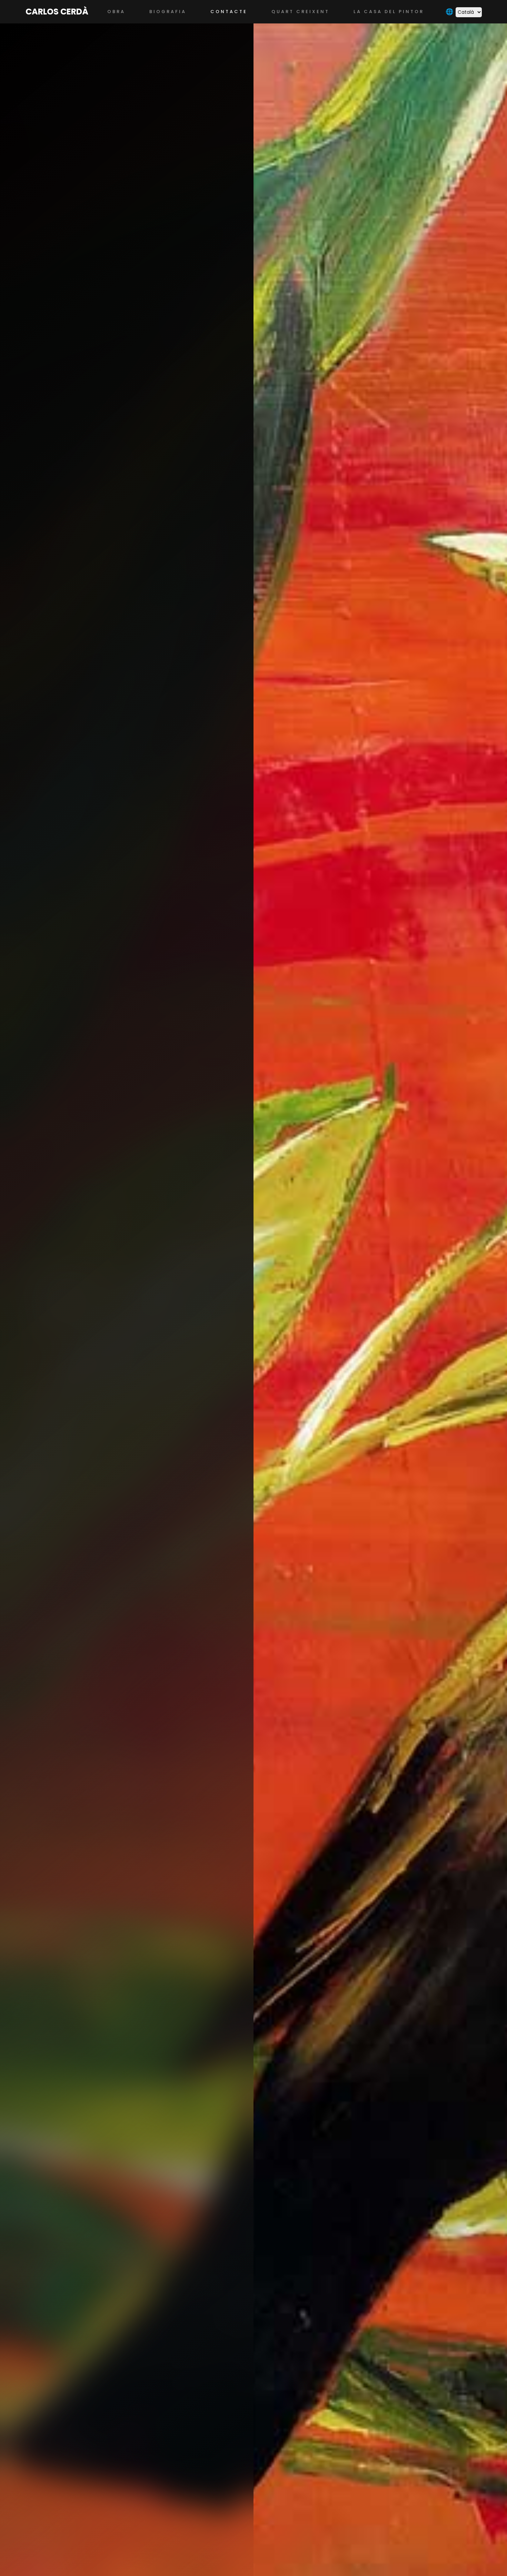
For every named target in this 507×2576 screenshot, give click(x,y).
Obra (116, 12)
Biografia (168, 12)
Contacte (229, 12)
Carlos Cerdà (57, 12)
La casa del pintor (389, 12)
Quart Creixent (300, 12)
